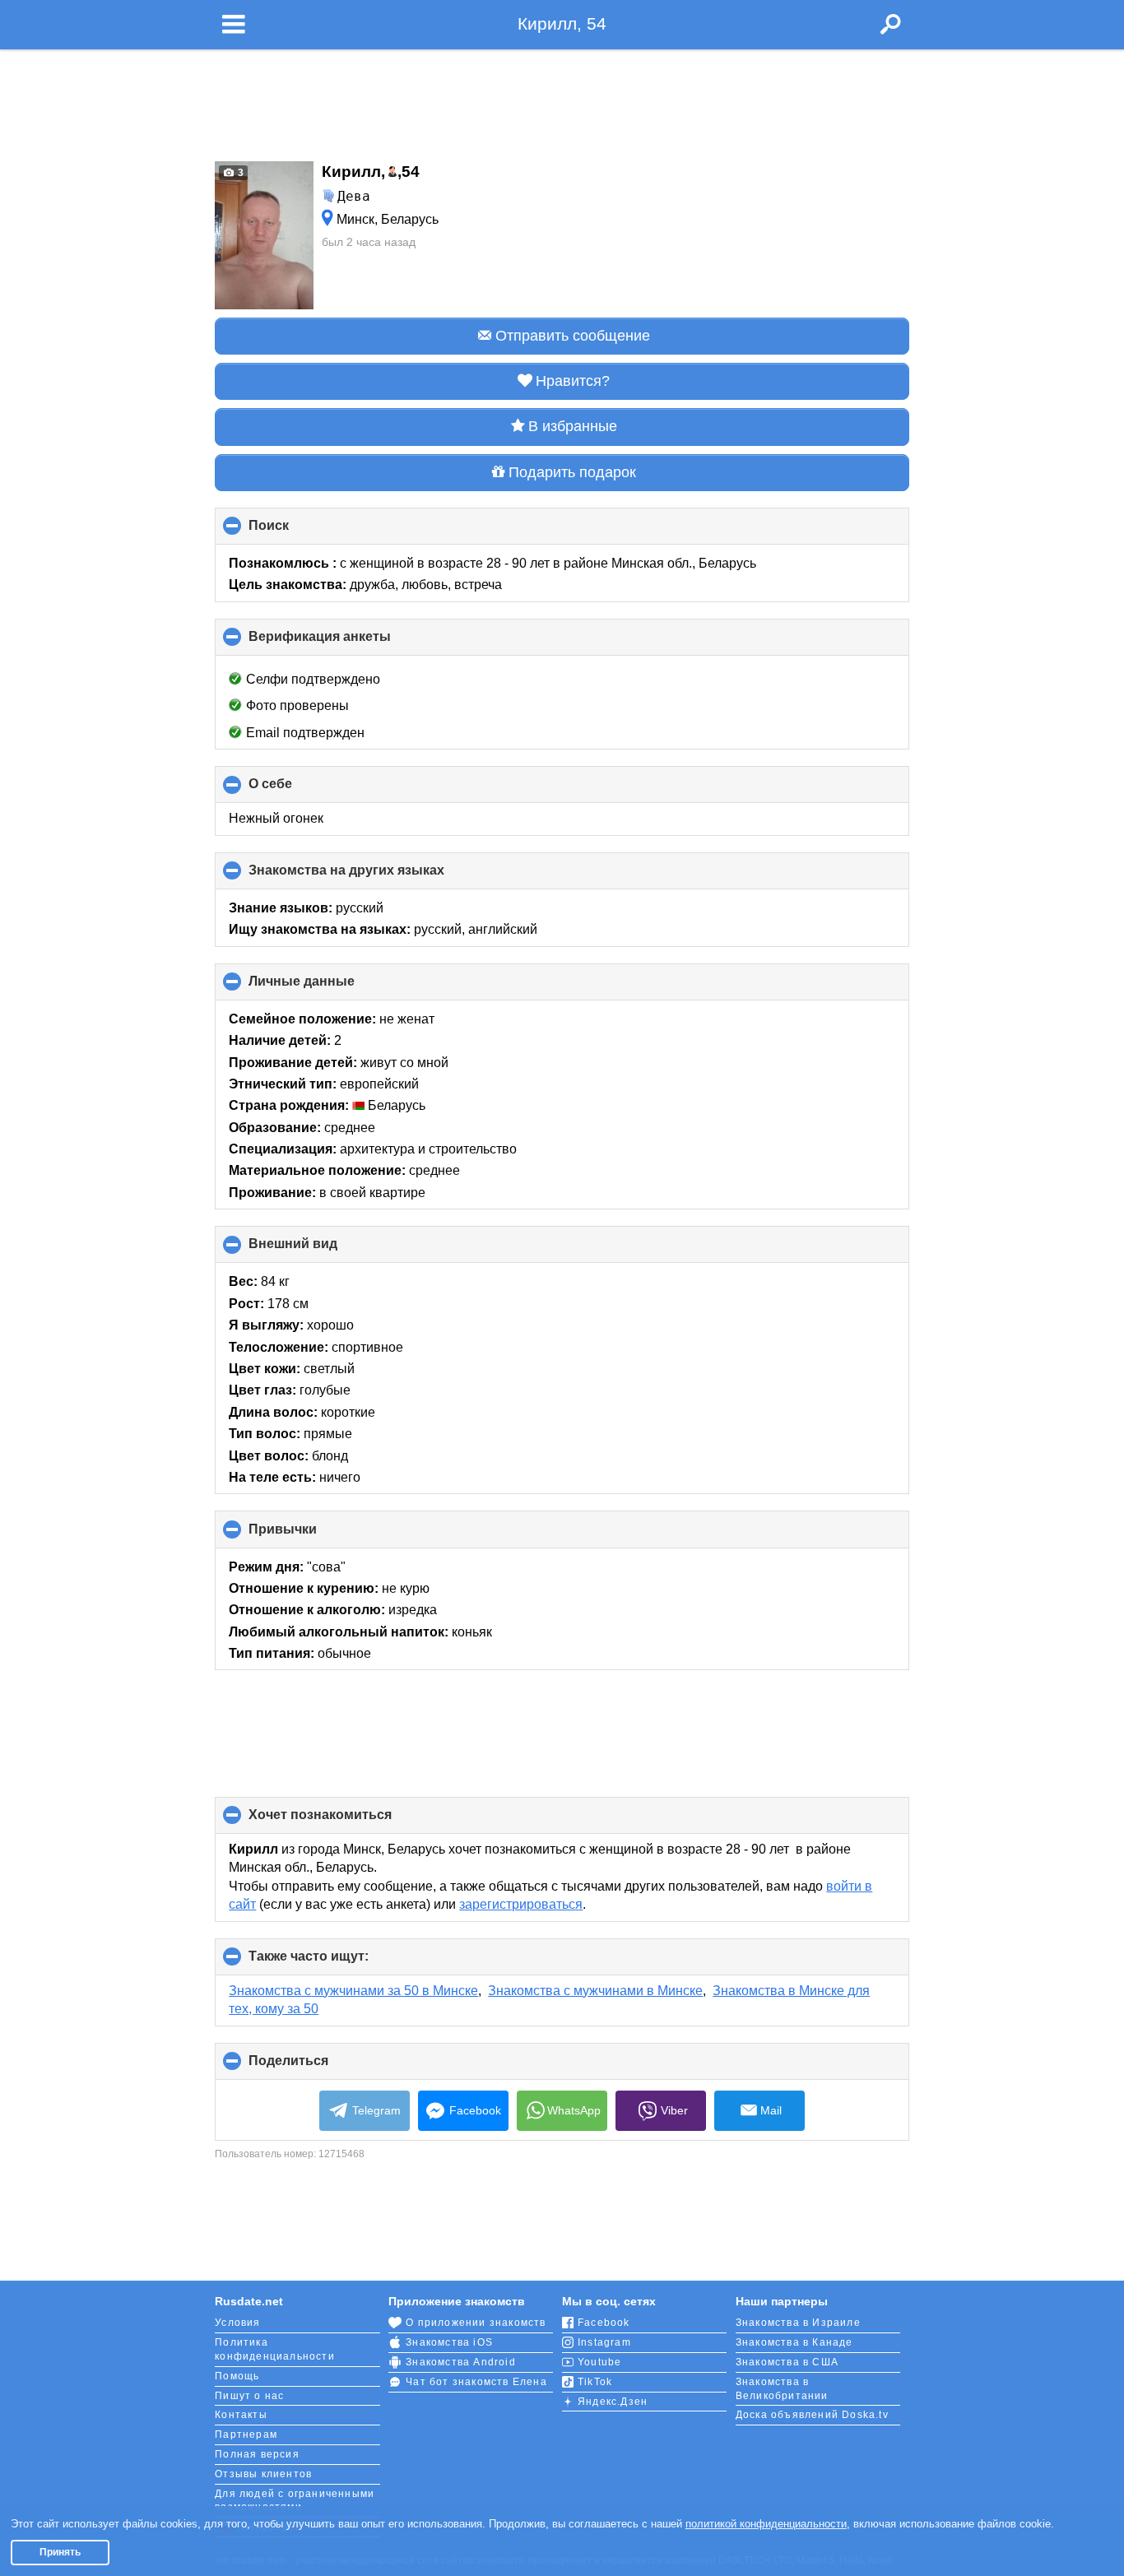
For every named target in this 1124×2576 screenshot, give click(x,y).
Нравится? (573, 381)
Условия (237, 2323)
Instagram (604, 2342)
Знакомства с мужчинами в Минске (595, 1991)
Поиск (296, 531)
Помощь (237, 2376)
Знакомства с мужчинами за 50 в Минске (353, 1991)
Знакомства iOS (449, 2342)
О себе (298, 790)
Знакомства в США (787, 2362)
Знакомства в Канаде (794, 2342)
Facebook (475, 2110)
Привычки (310, 1535)
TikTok (595, 2382)
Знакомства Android (461, 2362)
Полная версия (257, 2454)
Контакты (241, 2415)
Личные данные (329, 987)
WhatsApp (574, 2110)
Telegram (376, 2110)
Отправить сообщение (573, 336)
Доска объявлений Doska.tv (812, 2415)
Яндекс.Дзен (613, 2402)
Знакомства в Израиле (798, 2323)
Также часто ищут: (336, 1962)
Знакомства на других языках (374, 876)
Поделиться (316, 2067)
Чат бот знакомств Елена (476, 2382)
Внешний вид (320, 1250)
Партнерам (246, 2434)
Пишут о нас (249, 2396)
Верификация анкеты (347, 643)
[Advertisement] (562, 100)
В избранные (573, 426)
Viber (674, 2110)
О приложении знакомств (476, 2323)
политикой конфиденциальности (766, 2524)
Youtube (599, 2362)
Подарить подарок (572, 472)
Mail (771, 2110)
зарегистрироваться (521, 1904)
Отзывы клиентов (263, 2474)
